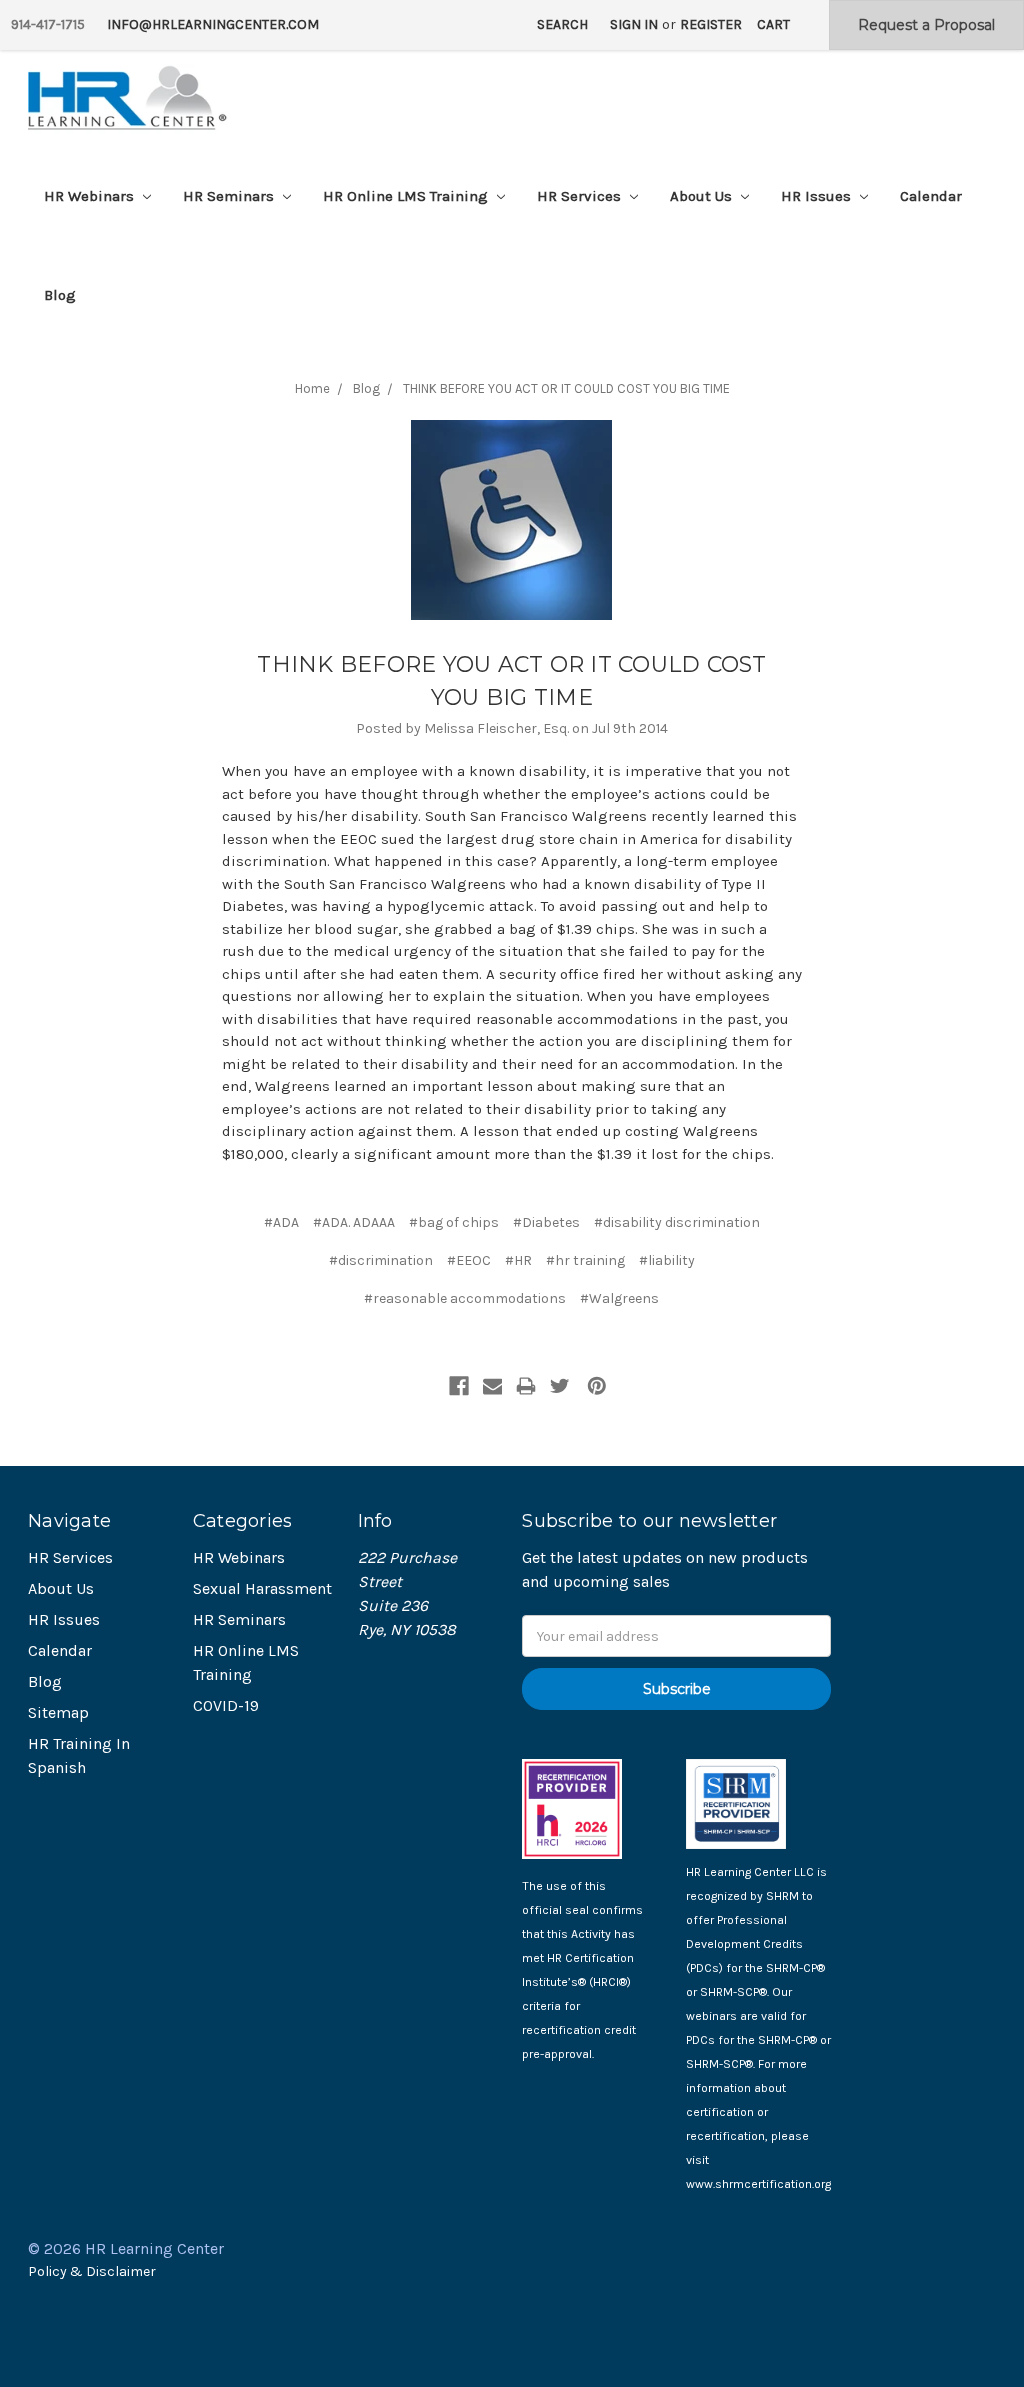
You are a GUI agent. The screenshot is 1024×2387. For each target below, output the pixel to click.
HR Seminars (230, 196)
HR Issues (818, 196)
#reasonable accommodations (465, 1298)
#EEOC (469, 1260)
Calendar (931, 196)
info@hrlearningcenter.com (213, 24)
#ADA (281, 1222)
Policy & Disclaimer (92, 2271)
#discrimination (381, 1260)
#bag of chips (454, 1222)
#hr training (585, 1260)
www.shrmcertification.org (758, 2184)
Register (711, 24)
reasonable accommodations (577, 1019)
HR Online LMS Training (407, 196)
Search (562, 24)
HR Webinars (91, 196)
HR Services (581, 196)
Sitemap (58, 1712)
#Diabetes (546, 1222)
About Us (703, 196)
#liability (667, 1260)
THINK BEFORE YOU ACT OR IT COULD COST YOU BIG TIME (566, 388)
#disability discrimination (677, 1222)
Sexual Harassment (262, 1588)
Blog (60, 295)
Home (312, 388)
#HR (518, 1260)
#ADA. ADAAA (354, 1222)
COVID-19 (226, 1705)
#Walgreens (619, 1298)
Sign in (634, 24)
